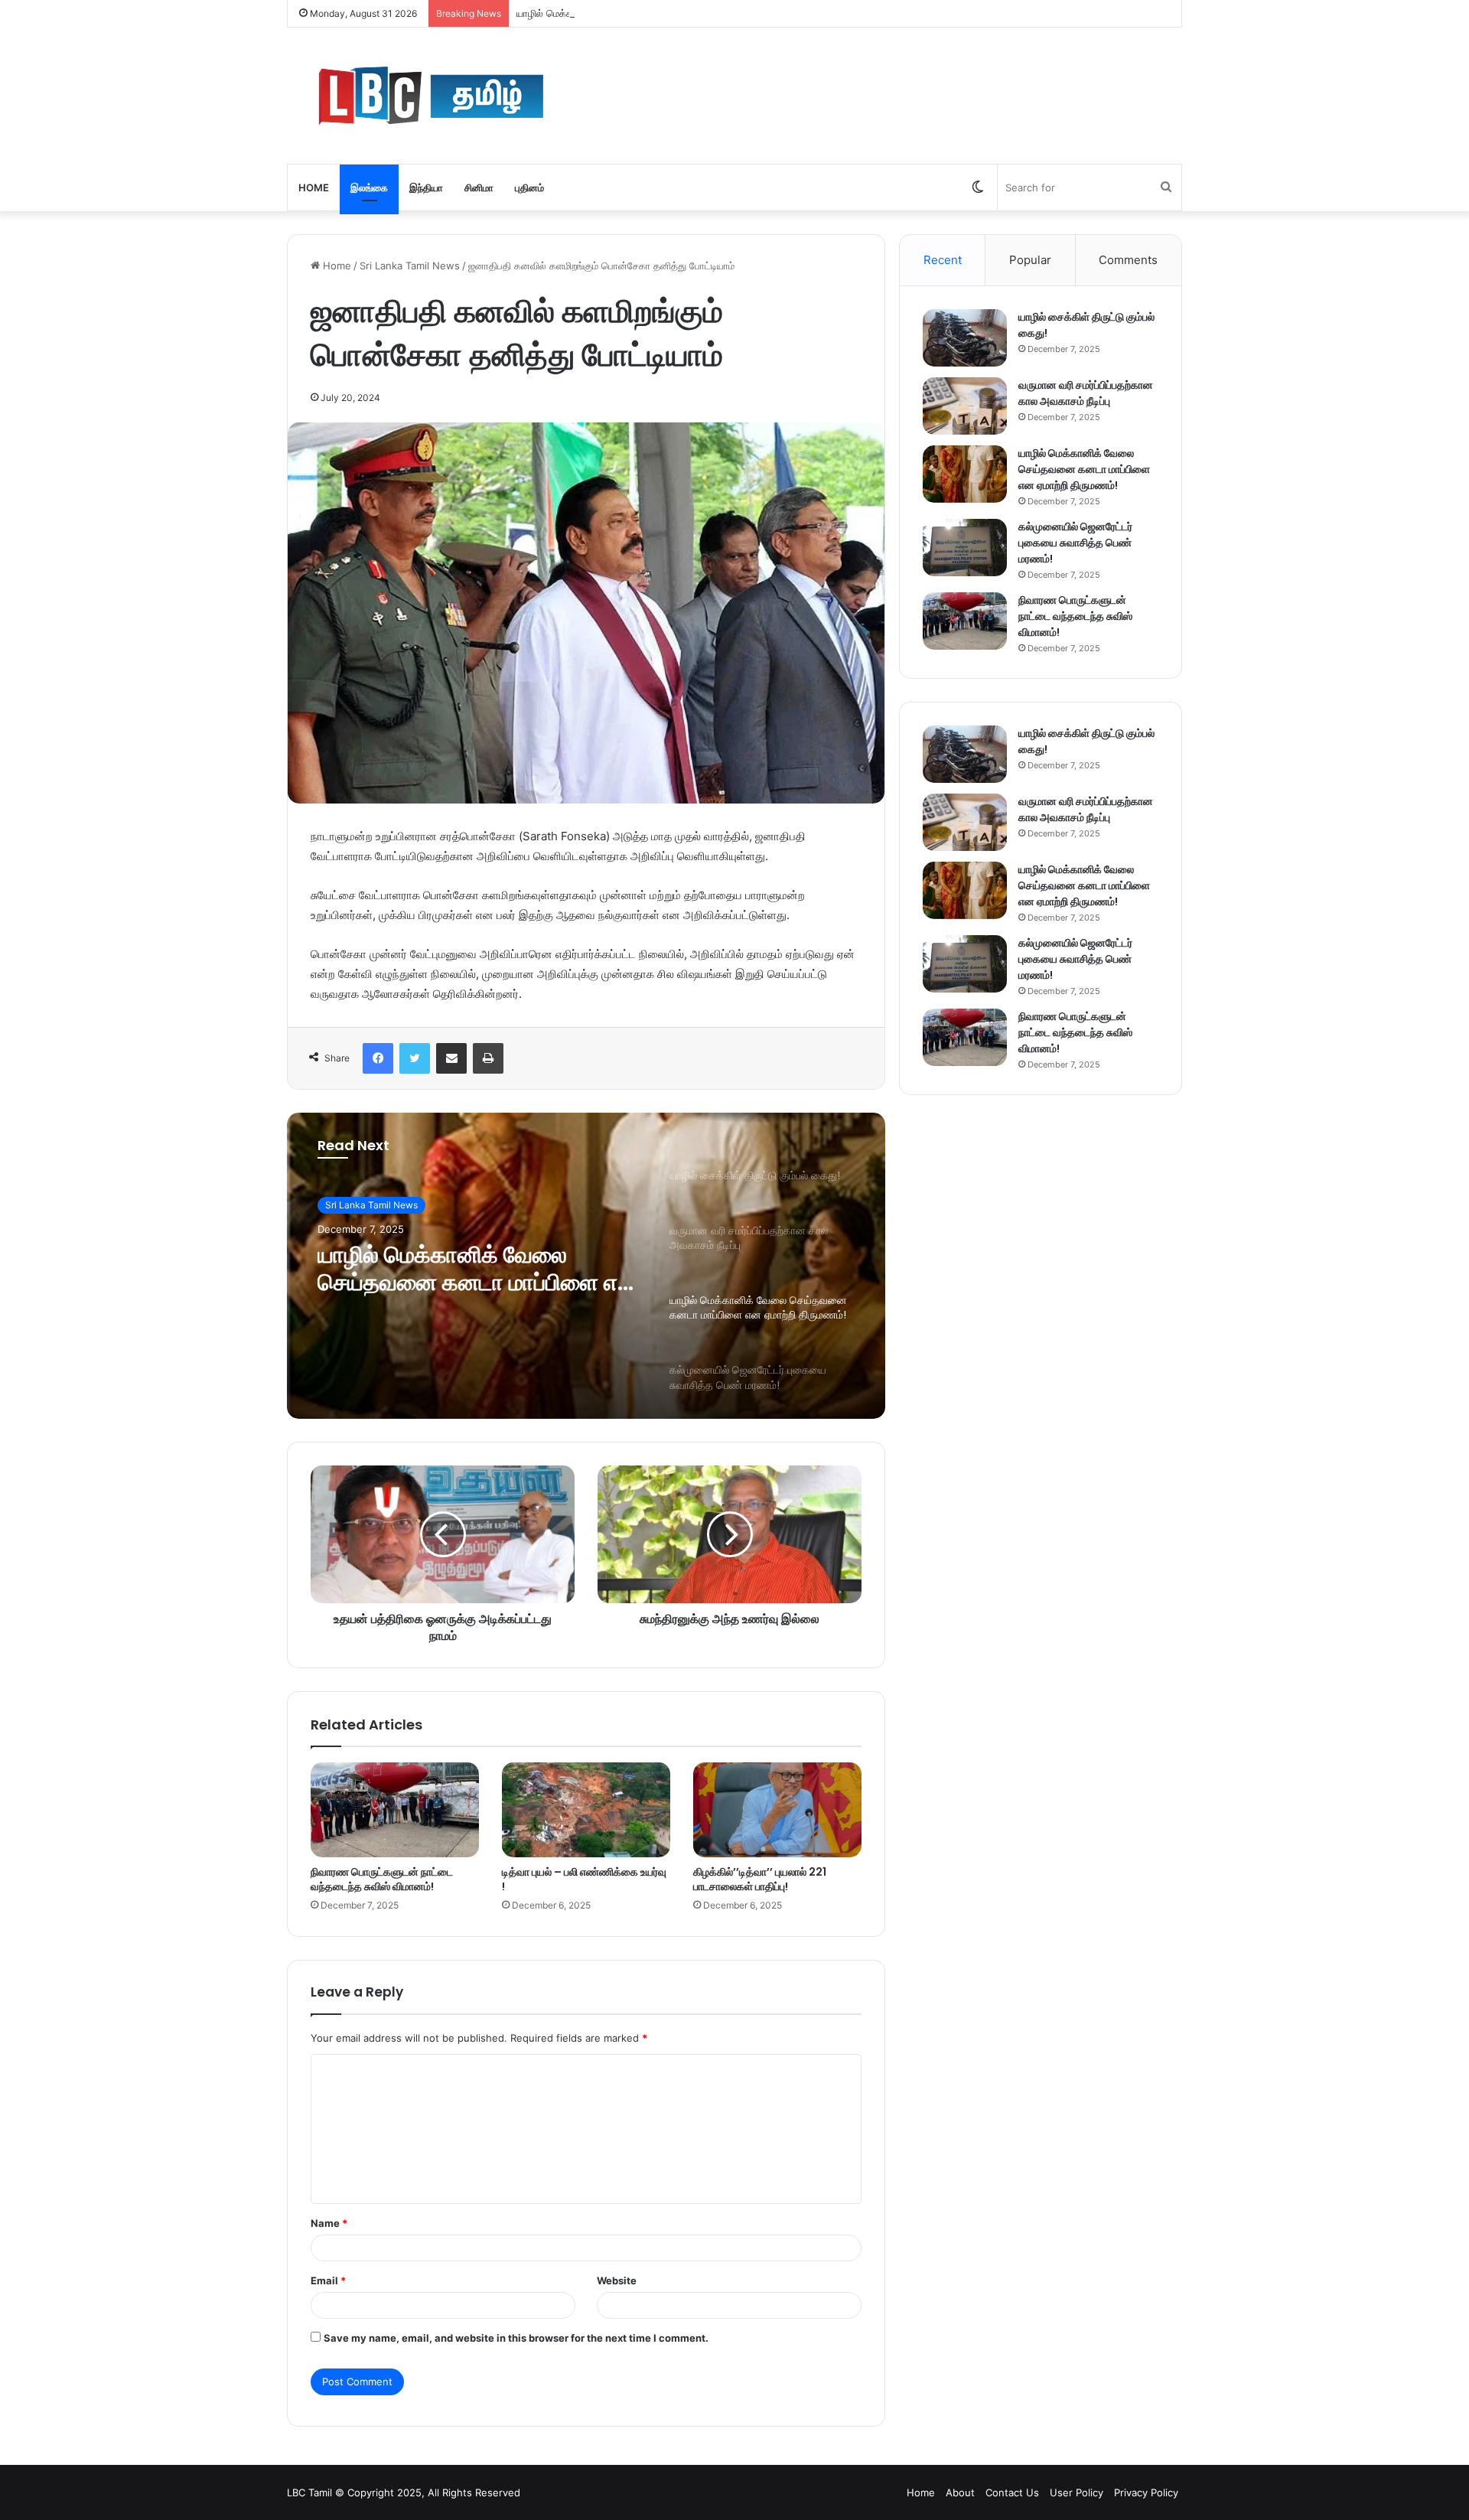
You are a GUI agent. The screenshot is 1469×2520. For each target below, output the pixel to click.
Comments (1128, 260)
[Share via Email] (451, 1058)
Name (329, 2223)
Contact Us (1012, 2492)
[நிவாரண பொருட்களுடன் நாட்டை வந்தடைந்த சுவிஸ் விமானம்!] (395, 1810)
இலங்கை (369, 187)
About (960, 2492)
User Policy (1077, 2492)
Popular (1030, 260)
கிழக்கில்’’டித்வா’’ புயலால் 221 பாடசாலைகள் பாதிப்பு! (760, 1879)
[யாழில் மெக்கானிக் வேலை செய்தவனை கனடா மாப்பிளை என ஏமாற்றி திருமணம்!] (965, 474)
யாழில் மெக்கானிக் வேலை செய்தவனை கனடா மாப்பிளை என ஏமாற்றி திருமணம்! (684, 13)
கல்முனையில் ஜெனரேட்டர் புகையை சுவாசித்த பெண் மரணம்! (1075, 543)
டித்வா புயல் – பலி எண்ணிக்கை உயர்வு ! (584, 1879)
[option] (586, 1266)
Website (617, 2280)
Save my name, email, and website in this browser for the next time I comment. (516, 2338)
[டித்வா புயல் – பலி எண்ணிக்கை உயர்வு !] (586, 1810)
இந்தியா (426, 187)
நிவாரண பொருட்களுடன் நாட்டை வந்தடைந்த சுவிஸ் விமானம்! (382, 1879)
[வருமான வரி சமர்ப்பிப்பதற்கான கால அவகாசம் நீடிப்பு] (965, 406)
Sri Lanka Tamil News (410, 266)
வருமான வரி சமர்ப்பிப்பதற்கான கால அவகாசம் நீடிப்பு (1086, 393)
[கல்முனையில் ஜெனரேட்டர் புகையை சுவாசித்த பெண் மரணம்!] (965, 548)
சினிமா (479, 187)
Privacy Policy (1146, 2492)
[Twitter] (415, 1058)
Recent (943, 260)
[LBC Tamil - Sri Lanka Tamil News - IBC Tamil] (516, 96)
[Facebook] (378, 1058)
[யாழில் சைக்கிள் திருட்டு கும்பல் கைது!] (965, 338)
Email (328, 2280)
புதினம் (529, 187)
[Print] (488, 1058)
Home (314, 187)
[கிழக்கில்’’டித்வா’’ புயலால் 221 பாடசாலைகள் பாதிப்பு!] (777, 1810)
